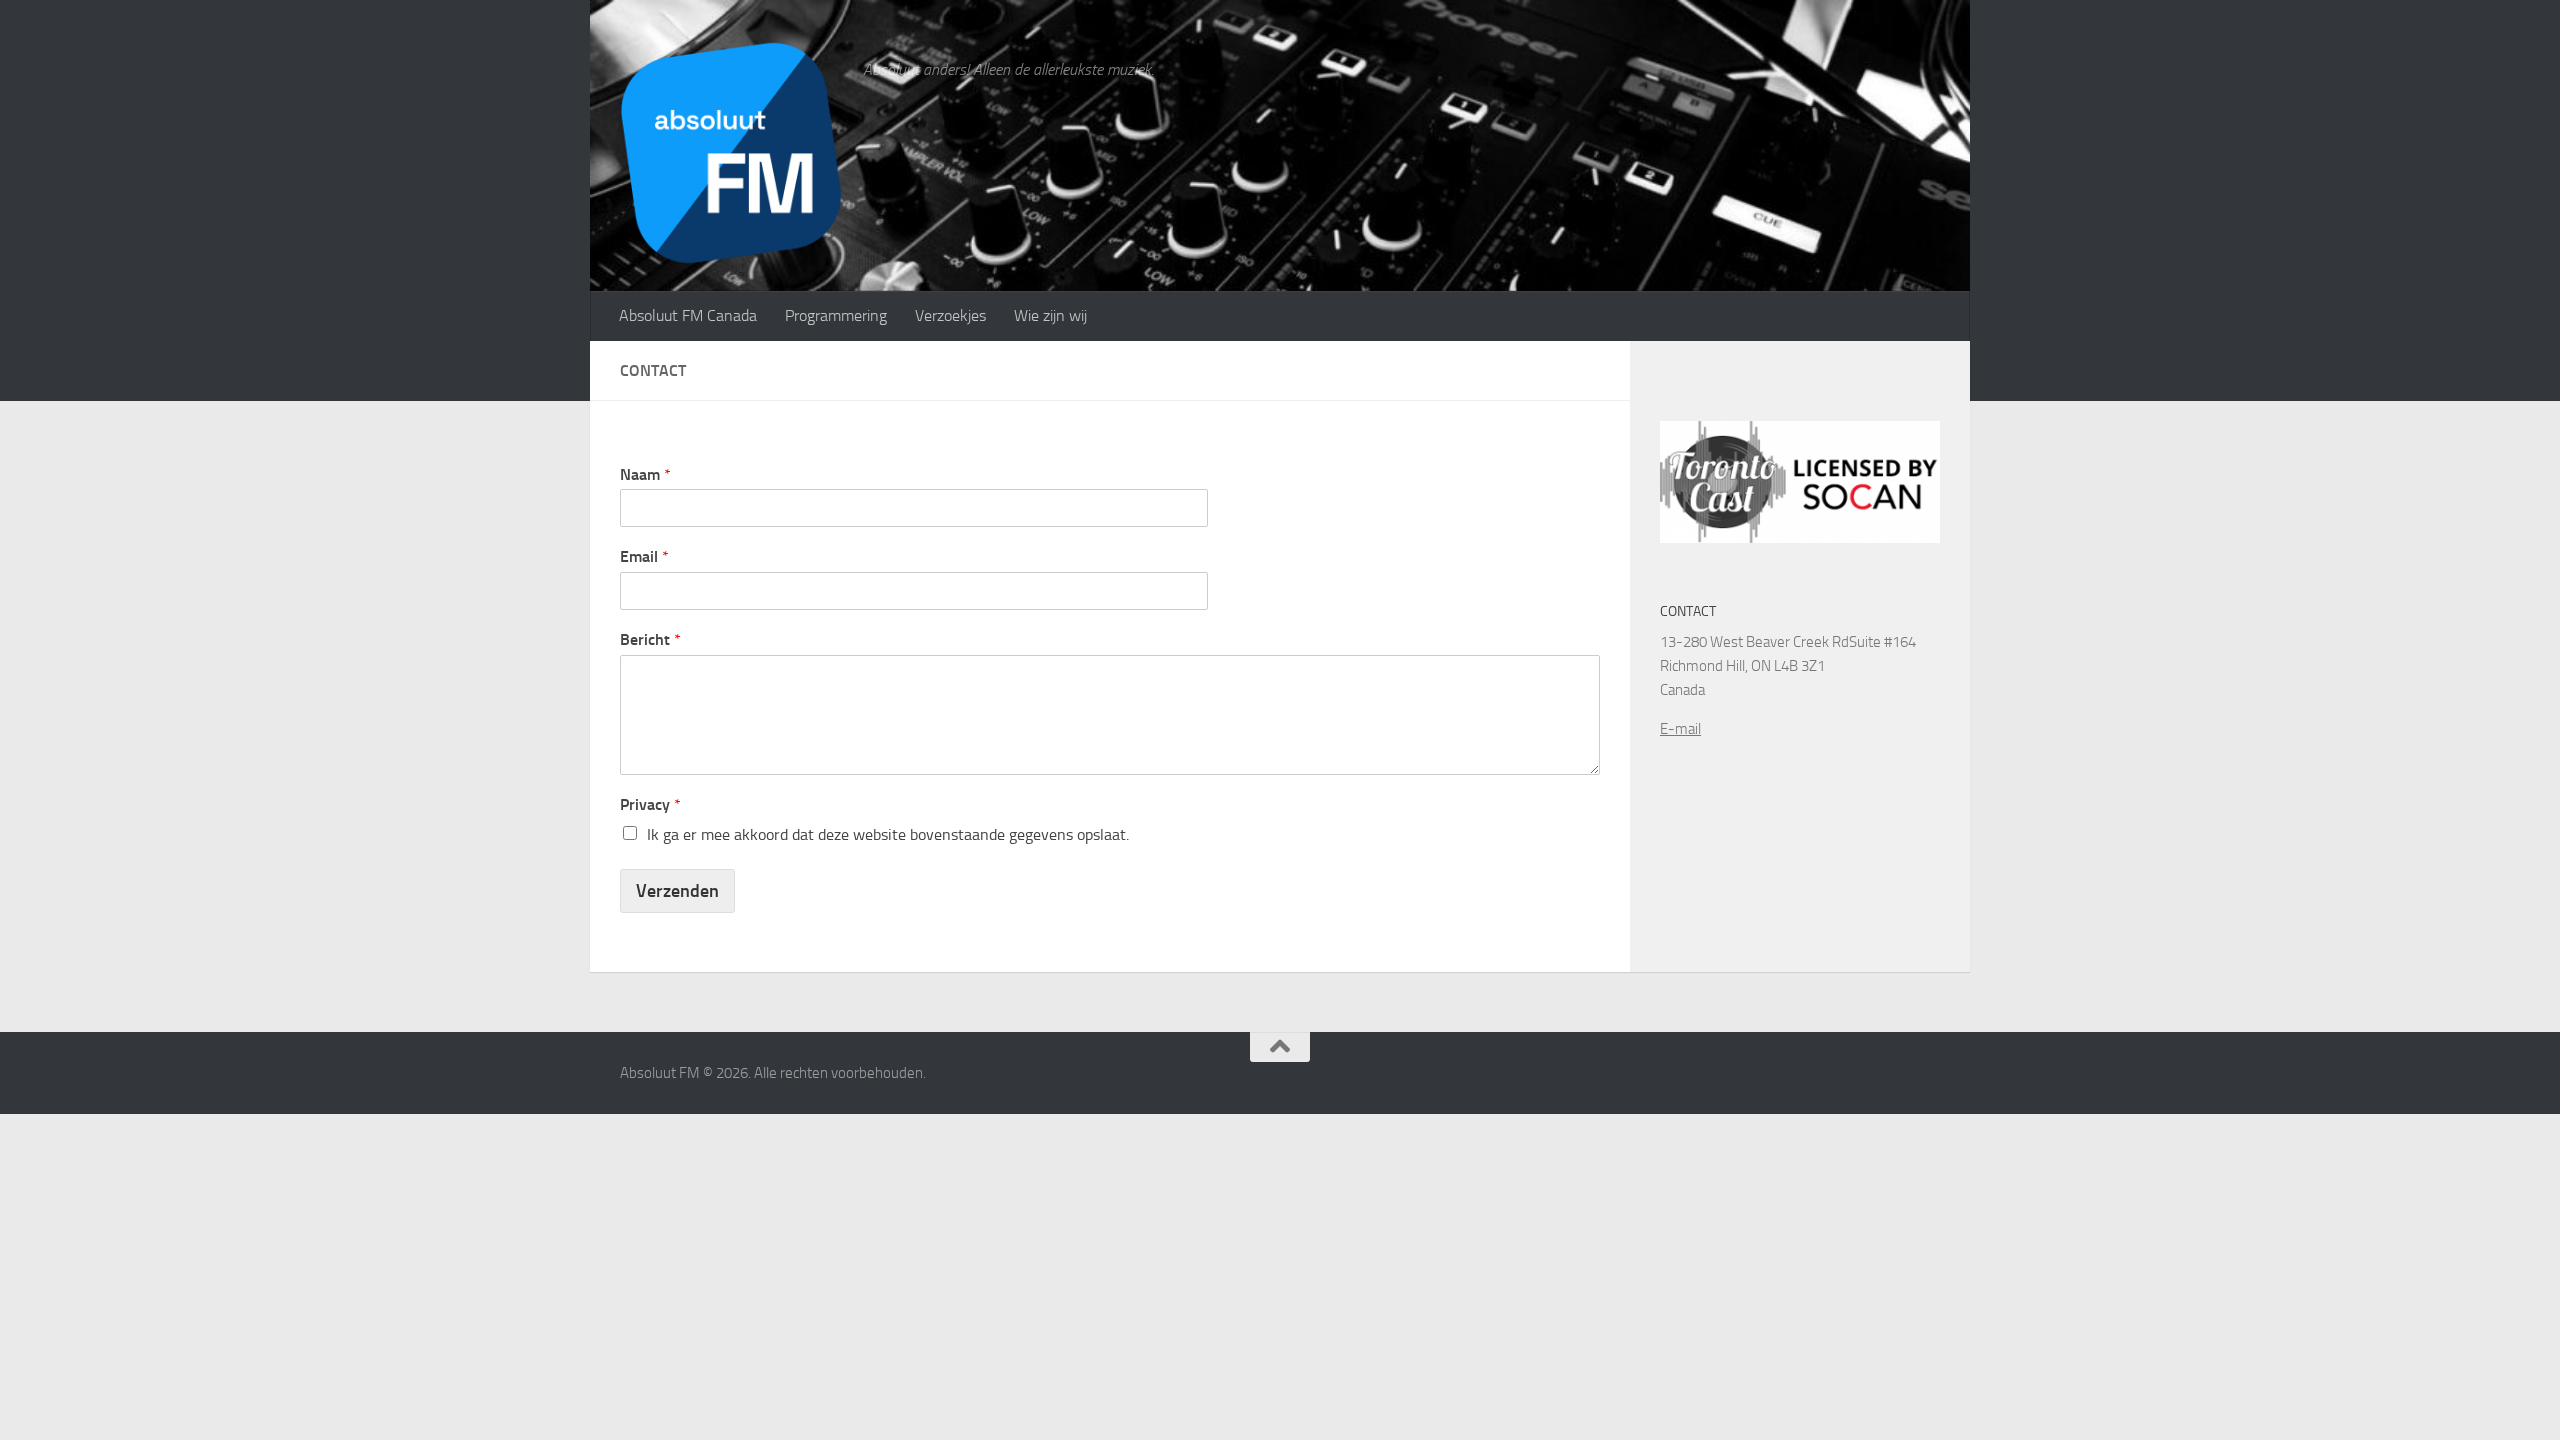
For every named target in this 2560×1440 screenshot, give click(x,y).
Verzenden (677, 891)
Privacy (650, 804)
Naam (645, 474)
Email (644, 556)
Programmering (836, 315)
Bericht (650, 639)
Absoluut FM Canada (688, 315)
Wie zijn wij (1050, 315)
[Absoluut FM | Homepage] (731, 152)
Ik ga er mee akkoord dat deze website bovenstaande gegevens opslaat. (888, 834)
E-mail (1680, 729)
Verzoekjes (950, 315)
